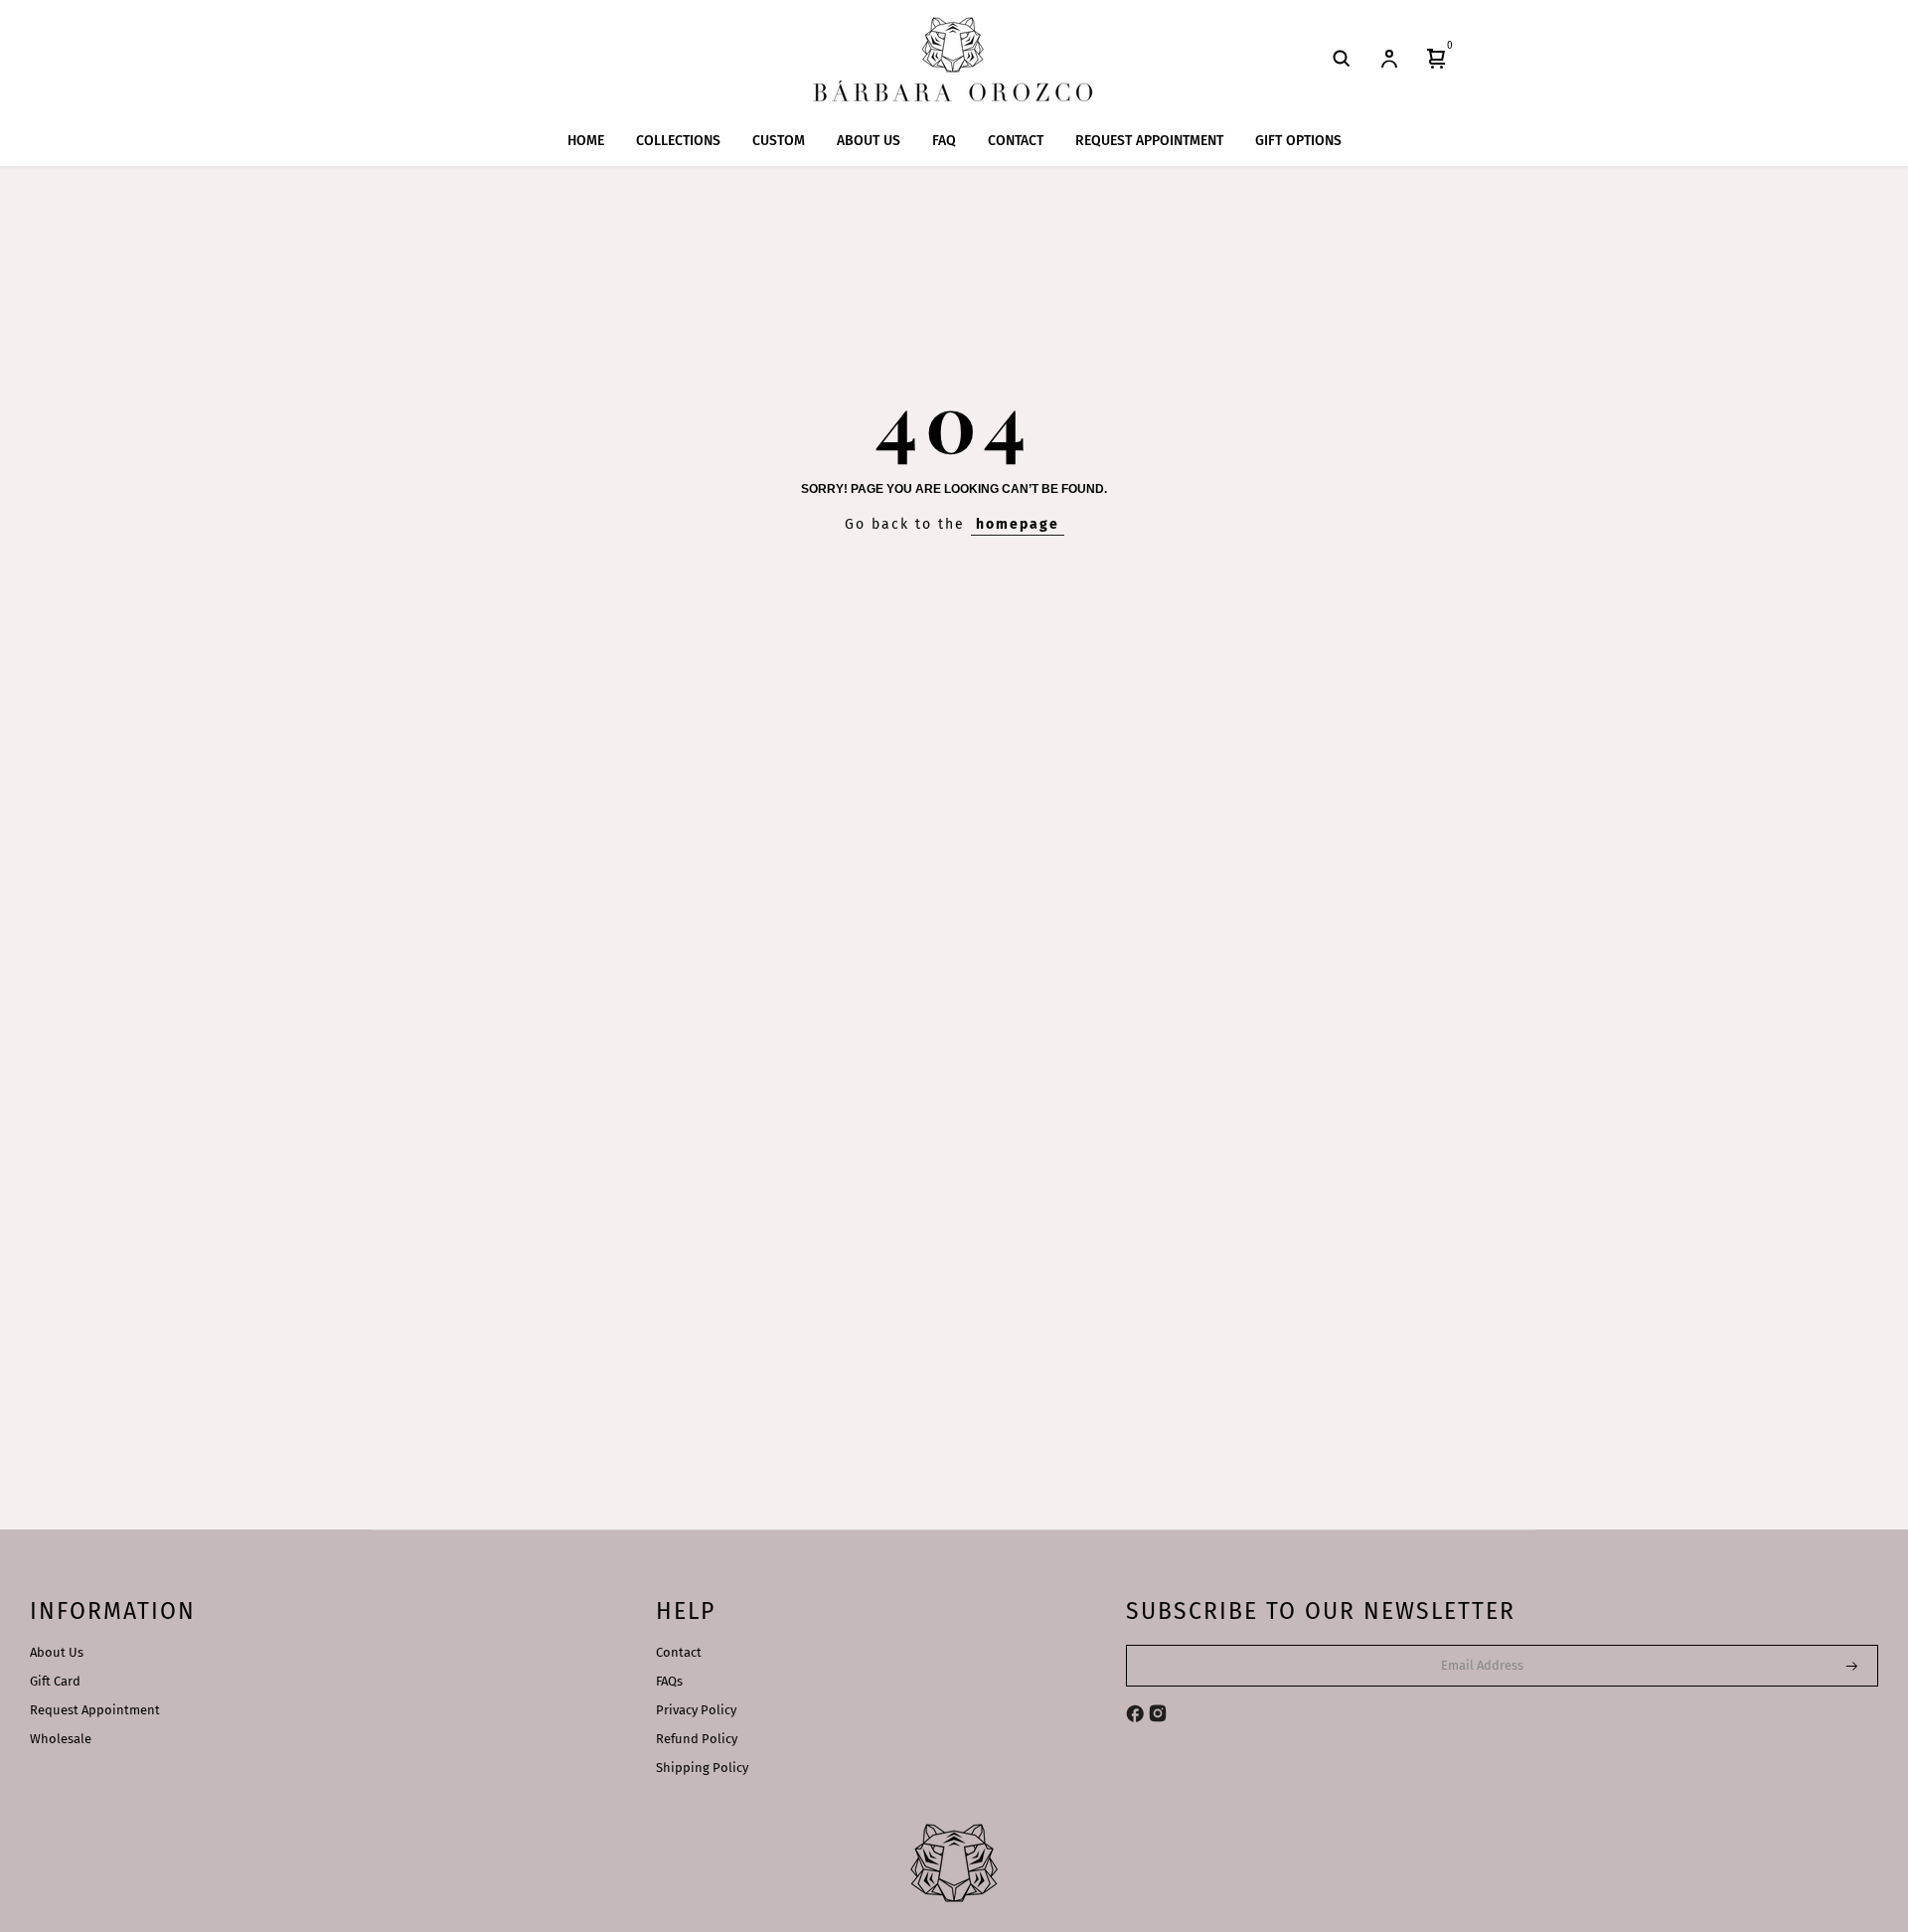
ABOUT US (869, 141)
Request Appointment (95, 1710)
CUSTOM (779, 141)
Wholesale (61, 1739)
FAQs (669, 1681)
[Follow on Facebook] (1135, 1713)
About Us (57, 1652)
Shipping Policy (702, 1768)
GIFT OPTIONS (1298, 141)
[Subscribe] (1839, 1666)
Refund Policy (697, 1739)
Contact (679, 1652)
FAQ (944, 141)
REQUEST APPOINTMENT (1149, 141)
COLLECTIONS (678, 141)
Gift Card (55, 1681)
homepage (1018, 524)
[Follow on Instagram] (1158, 1713)
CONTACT (1016, 141)
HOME (586, 141)
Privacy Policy (696, 1710)
